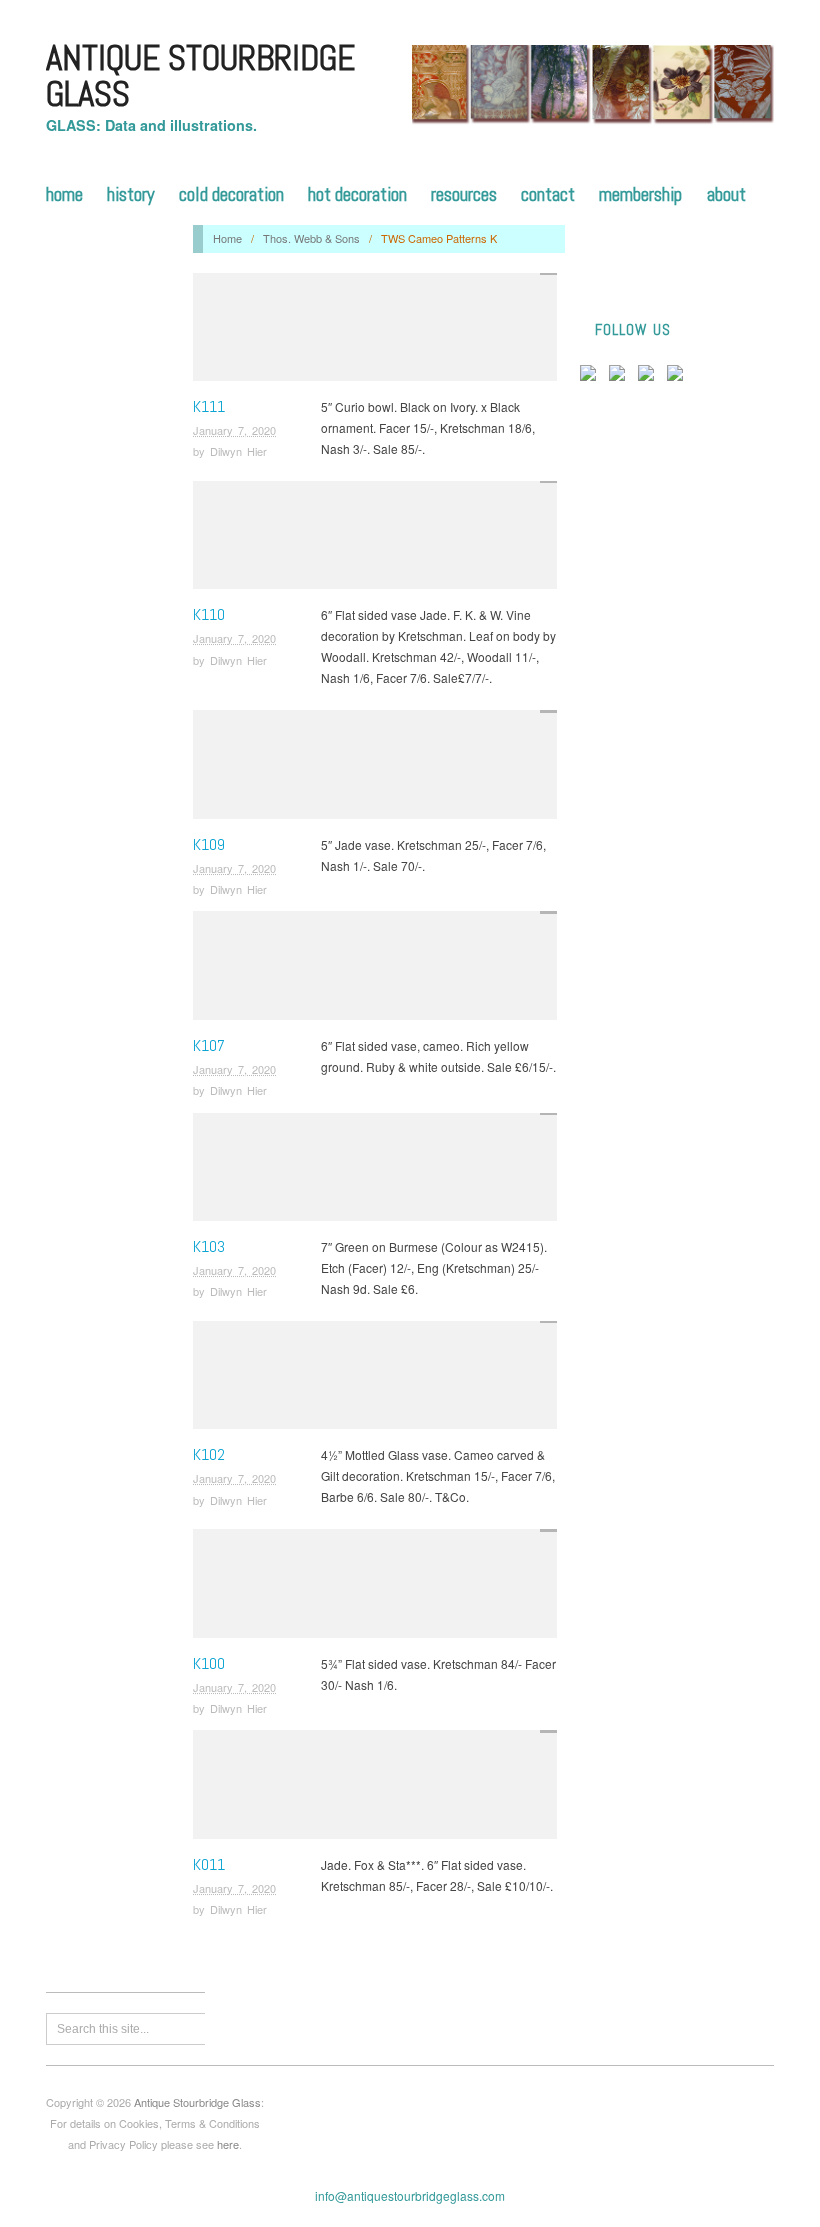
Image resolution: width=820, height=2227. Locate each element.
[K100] (375, 1588)
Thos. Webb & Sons (311, 238)
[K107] (375, 970)
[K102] (375, 1380)
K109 (209, 844)
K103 (209, 1246)
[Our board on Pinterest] (650, 377)
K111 (209, 406)
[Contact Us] (679, 377)
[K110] (375, 540)
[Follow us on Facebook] (592, 377)
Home (64, 194)
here (228, 2144)
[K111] (375, 331)
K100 (209, 1663)
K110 (209, 614)
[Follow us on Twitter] (621, 377)
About (726, 194)
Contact (548, 194)
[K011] (375, 1789)
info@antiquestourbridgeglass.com (410, 2195)
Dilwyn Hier (238, 451)
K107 (209, 1045)
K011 (209, 1864)
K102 (209, 1454)
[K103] (375, 1171)
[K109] (375, 769)
